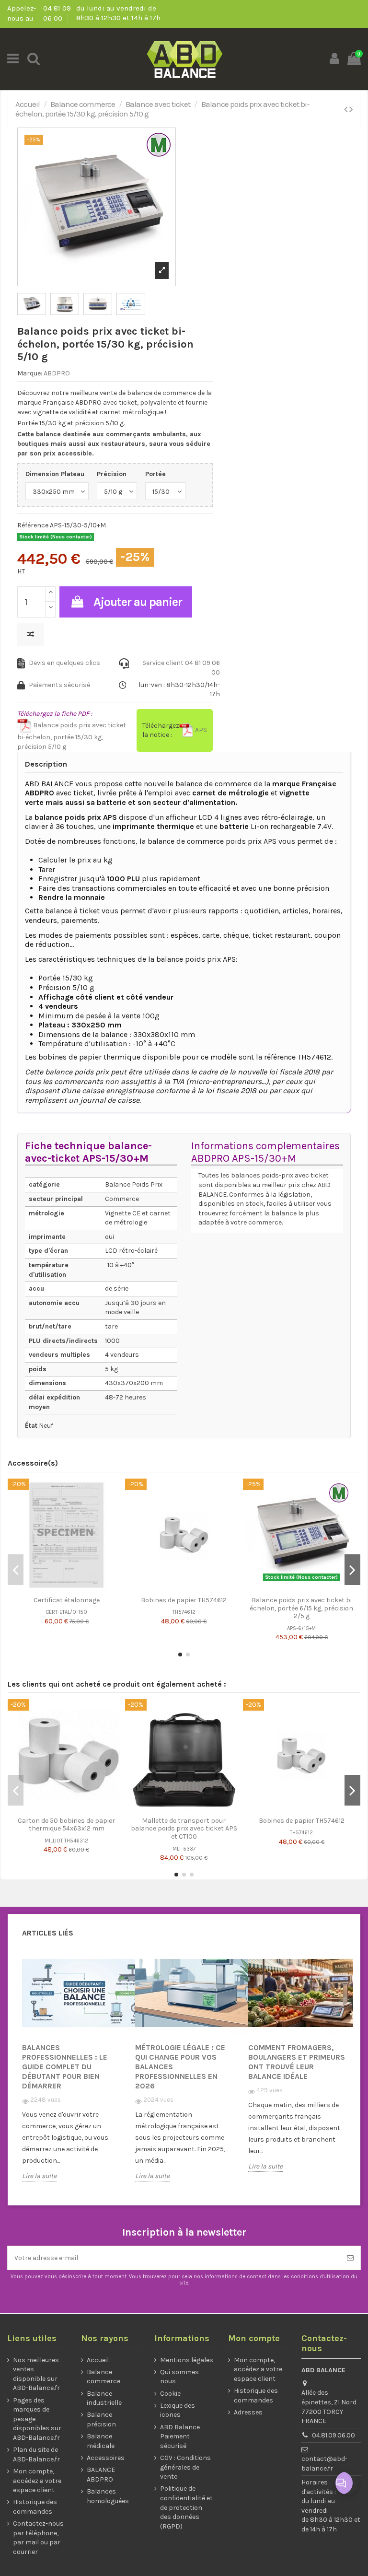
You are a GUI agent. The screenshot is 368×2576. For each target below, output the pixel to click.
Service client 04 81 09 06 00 (181, 668)
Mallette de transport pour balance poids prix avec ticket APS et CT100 (184, 1829)
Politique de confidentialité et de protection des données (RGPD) (186, 2507)
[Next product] (351, 109)
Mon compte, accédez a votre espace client (37, 2481)
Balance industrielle (104, 2398)
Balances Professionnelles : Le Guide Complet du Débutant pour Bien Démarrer (65, 2067)
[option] (71, 2073)
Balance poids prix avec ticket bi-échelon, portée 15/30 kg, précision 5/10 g (72, 736)
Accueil (98, 2360)
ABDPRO (57, 373)
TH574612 (184, 1612)
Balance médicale (101, 2441)
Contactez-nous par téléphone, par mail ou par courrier (38, 2538)
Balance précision (101, 2419)
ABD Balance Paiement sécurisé (180, 2436)
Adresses (248, 2412)
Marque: (30, 373)
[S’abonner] (350, 2258)
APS (200, 730)
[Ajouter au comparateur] (31, 635)
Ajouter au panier (138, 602)
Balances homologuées (108, 2496)
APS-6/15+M (301, 1628)
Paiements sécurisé (59, 685)
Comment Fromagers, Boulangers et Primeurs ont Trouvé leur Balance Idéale (297, 2062)
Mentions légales (187, 2360)
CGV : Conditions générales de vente (185, 2467)
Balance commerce (103, 2377)
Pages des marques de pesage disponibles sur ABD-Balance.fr (37, 2419)
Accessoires (106, 2458)
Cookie (170, 2394)
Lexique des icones (178, 2410)
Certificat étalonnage (67, 1600)
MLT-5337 (184, 1849)
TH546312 (76, 1841)
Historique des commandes (35, 2507)
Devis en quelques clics (64, 663)
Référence (33, 525)
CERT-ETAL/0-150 (66, 1612)
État (31, 1426)
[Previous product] (347, 109)
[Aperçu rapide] (73, 1588)
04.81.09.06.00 (333, 2435)
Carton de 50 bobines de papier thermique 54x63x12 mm (66, 1825)
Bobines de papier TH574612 (184, 1600)
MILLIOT (54, 1841)
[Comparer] (59, 1588)
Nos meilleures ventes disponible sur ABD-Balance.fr (36, 2374)
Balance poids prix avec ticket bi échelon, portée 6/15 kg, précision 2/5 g (301, 1608)
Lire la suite (39, 2176)
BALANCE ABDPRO (101, 2475)
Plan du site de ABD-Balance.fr (36, 2454)
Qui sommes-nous (181, 2377)
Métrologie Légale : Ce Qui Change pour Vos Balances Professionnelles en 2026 (180, 2067)
